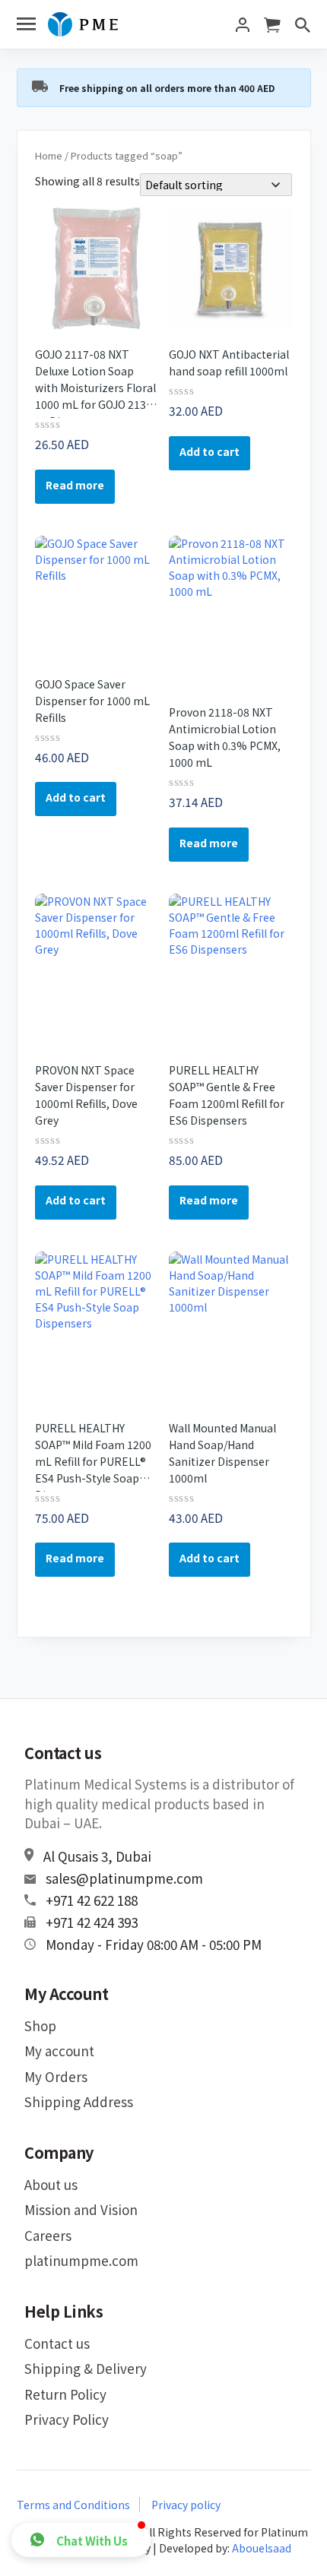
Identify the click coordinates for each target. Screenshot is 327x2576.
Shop (40, 2025)
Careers (48, 2235)
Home (49, 155)
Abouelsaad (262, 2548)
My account (59, 2051)
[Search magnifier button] (289, 11)
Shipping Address (79, 2101)
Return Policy (65, 2394)
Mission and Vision (81, 2209)
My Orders (56, 2076)
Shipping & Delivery (86, 2368)
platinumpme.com (81, 2260)
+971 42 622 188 (92, 1900)
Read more (75, 485)
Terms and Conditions (73, 2505)
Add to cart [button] (210, 451)
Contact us (57, 2343)
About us (51, 2184)
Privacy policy (186, 2505)
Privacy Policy (67, 2419)
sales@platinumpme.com (124, 1878)
